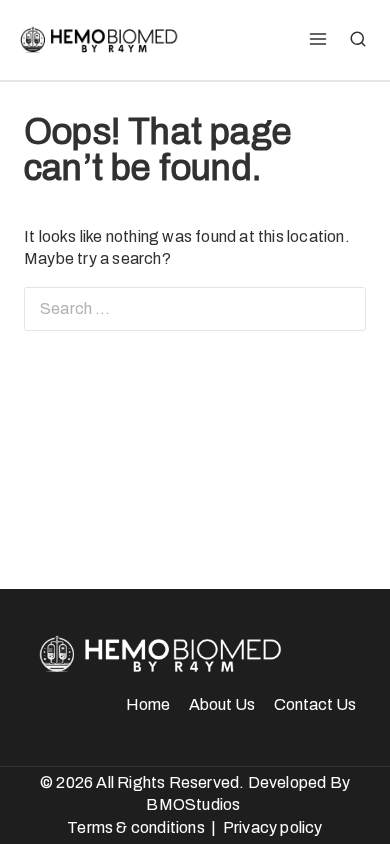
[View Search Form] (358, 40)
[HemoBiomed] (97, 40)
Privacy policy (273, 827)
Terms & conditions (136, 827)
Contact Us (315, 704)
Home (148, 704)
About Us (222, 704)
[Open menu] (317, 40)
